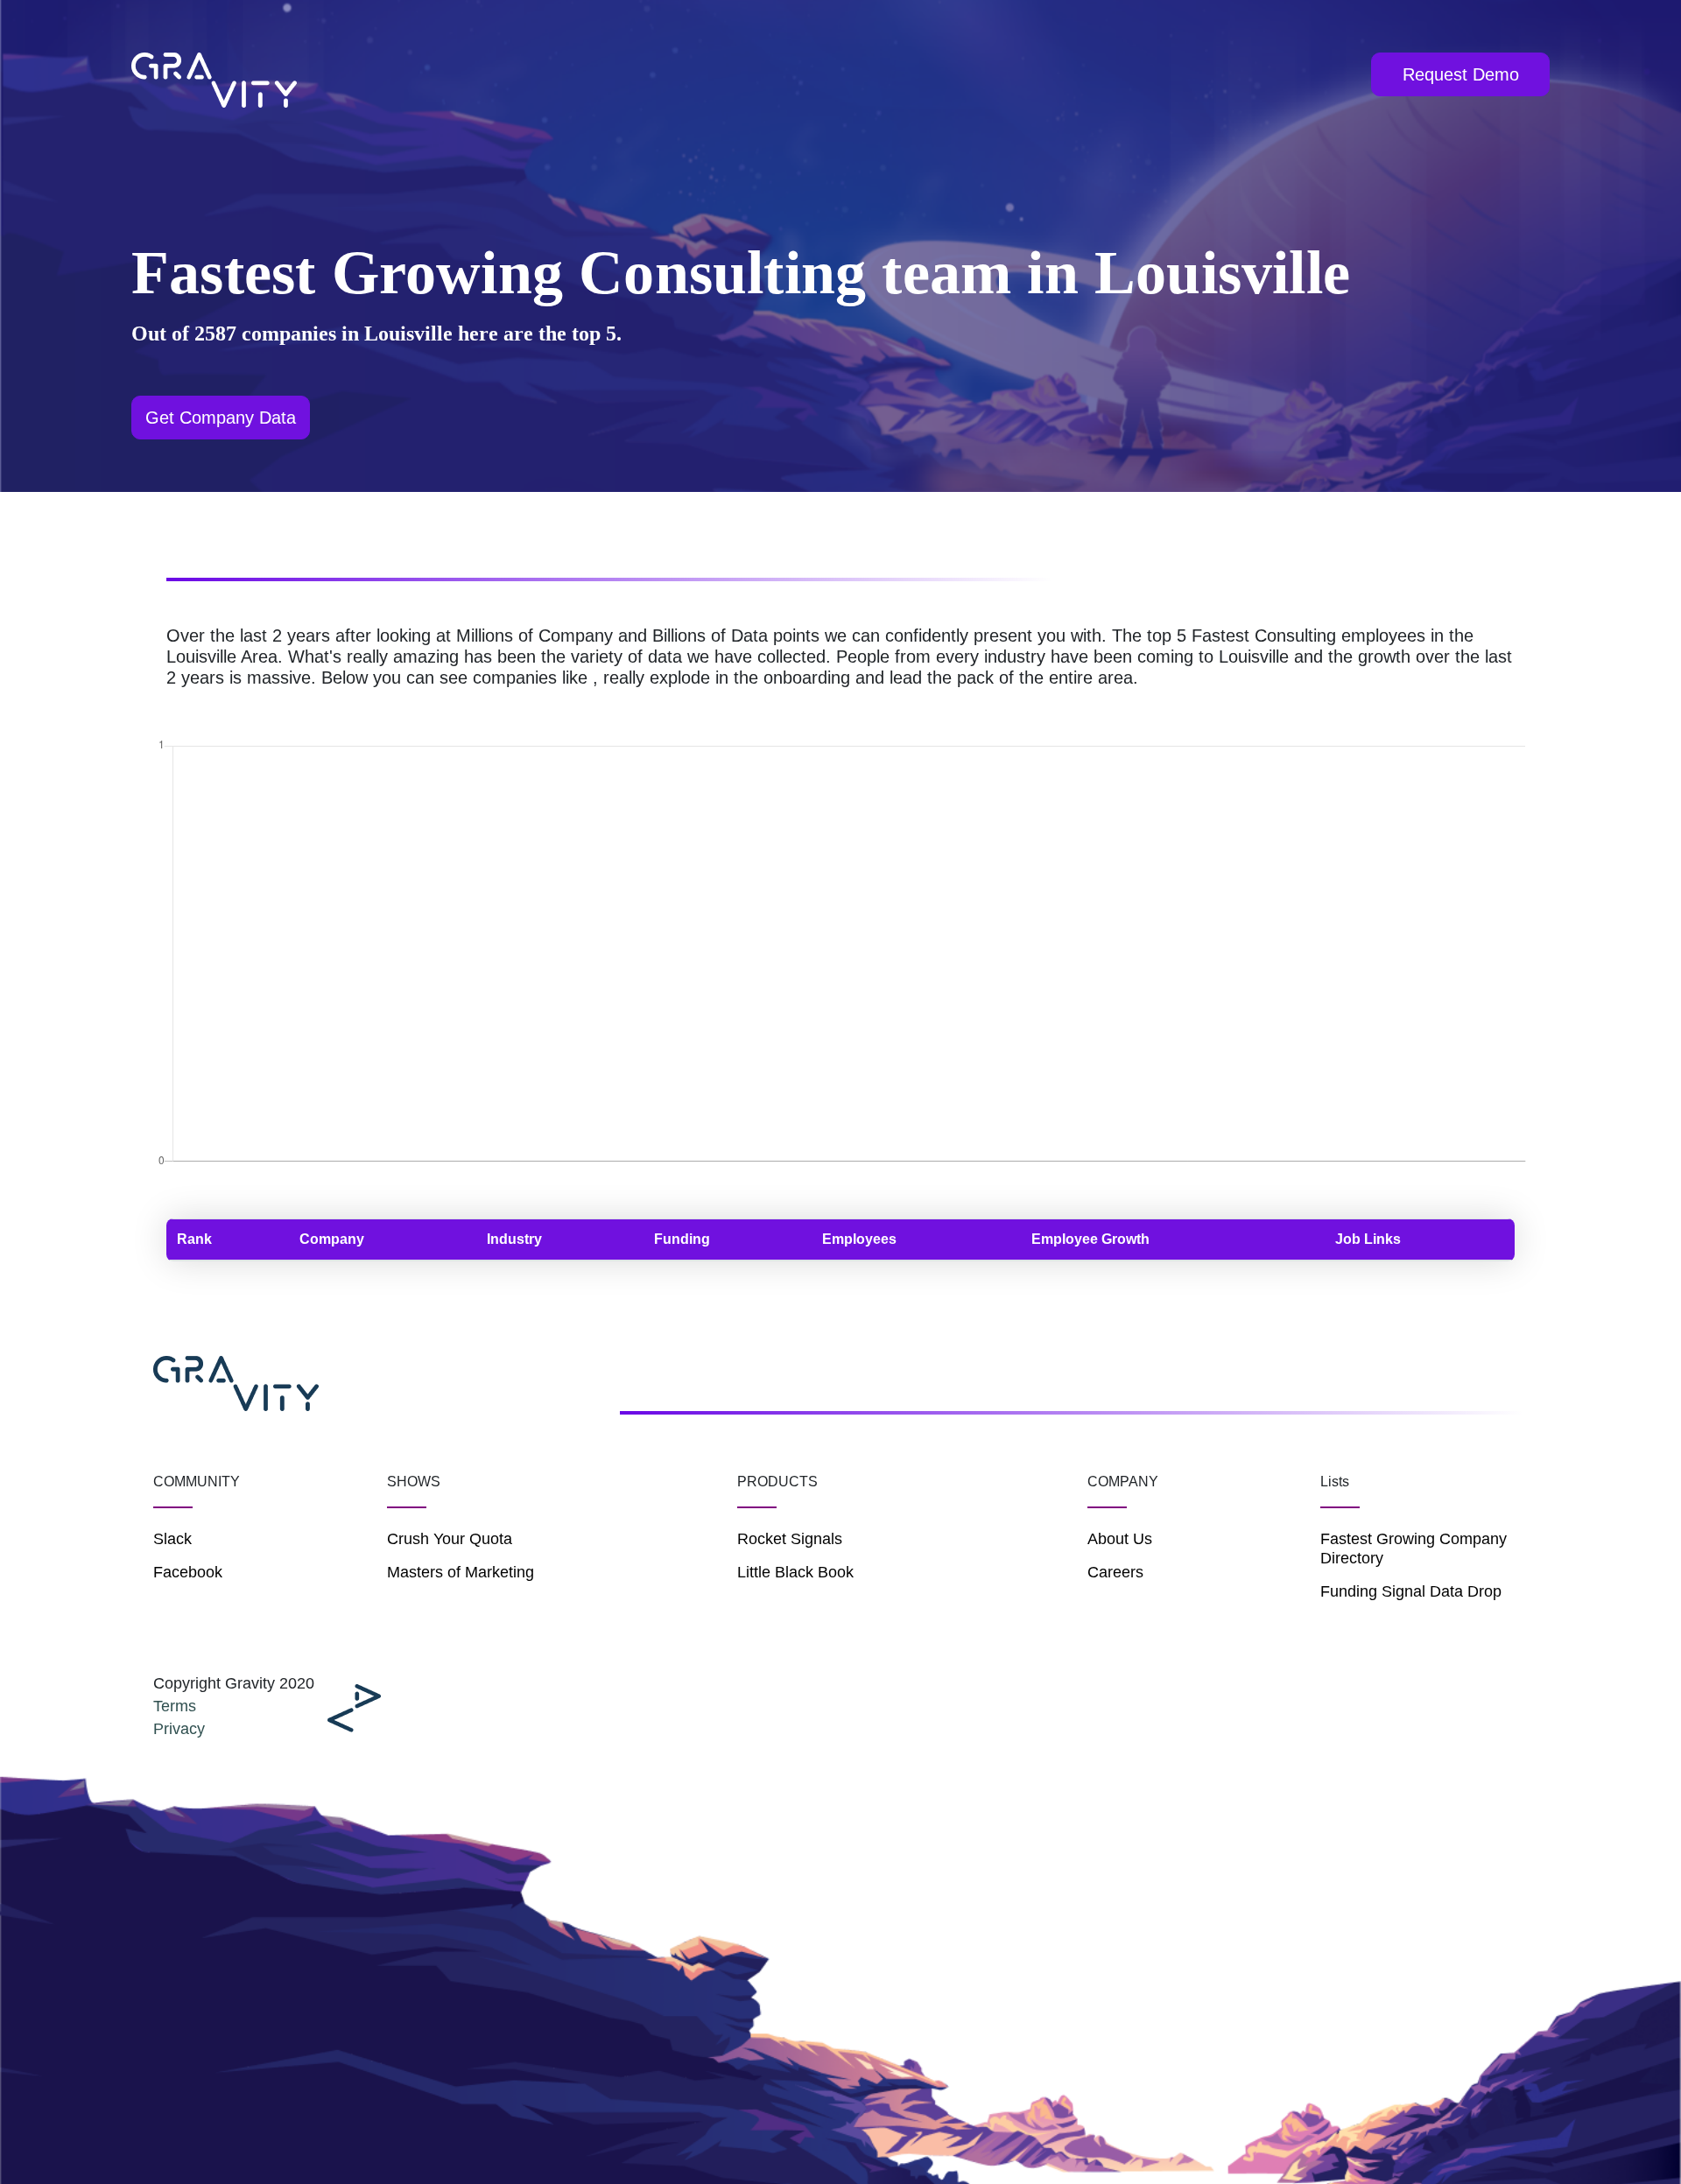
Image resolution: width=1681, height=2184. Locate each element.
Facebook (188, 1572)
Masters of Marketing (461, 1572)
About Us (1120, 1539)
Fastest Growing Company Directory (1414, 1548)
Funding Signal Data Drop (1411, 1591)
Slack (172, 1539)
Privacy (179, 1729)
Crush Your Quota (450, 1539)
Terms (175, 1706)
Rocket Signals (790, 1539)
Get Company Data (221, 418)
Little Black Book (795, 1572)
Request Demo (1461, 74)
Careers (1115, 1572)
